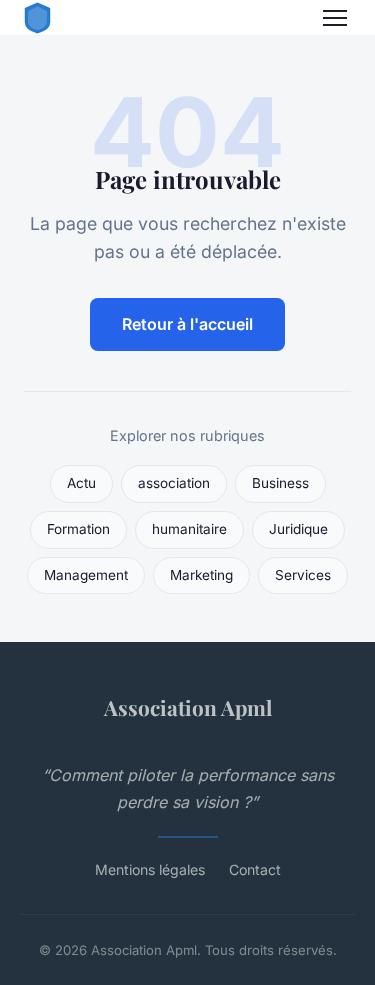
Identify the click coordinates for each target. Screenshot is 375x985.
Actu (81, 483)
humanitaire (189, 529)
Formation (78, 529)
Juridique (298, 529)
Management (86, 575)
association (174, 483)
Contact (255, 869)
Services (303, 575)
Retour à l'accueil (187, 324)
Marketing (201, 575)
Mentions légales (150, 869)
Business (280, 483)
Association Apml (188, 707)
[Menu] (335, 18)
